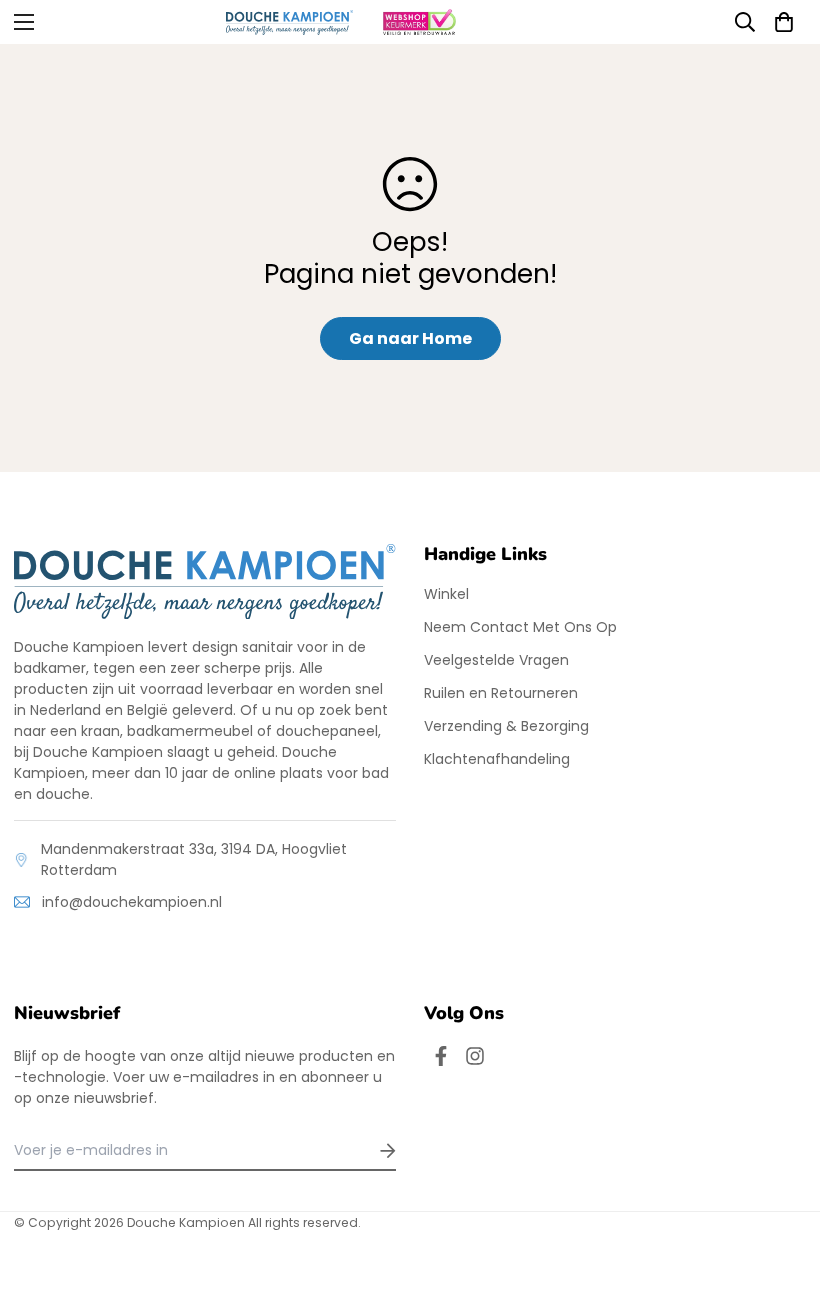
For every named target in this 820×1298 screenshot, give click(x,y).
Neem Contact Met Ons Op (520, 627)
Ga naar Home (410, 338)
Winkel (446, 594)
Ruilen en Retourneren (501, 693)
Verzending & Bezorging (506, 726)
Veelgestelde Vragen (496, 660)
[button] (784, 22)
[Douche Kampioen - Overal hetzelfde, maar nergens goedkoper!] (289, 22)
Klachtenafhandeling (497, 759)
